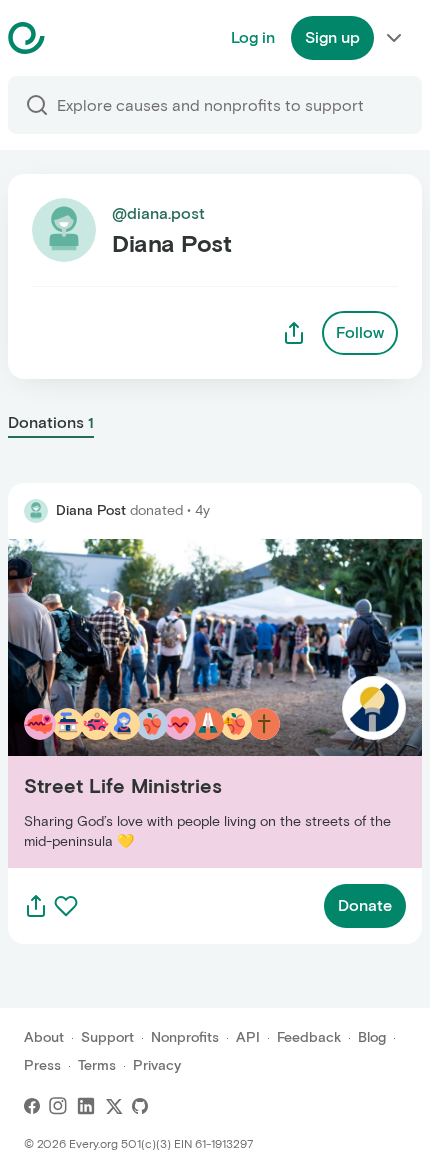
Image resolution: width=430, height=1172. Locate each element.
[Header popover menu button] (394, 38)
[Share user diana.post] (294, 333)
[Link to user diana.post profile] (36, 511)
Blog (372, 1037)
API (248, 1037)
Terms (97, 1065)
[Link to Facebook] (32, 1106)
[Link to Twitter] (114, 1106)
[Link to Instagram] (58, 1106)
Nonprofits (185, 1037)
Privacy (157, 1065)
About (44, 1037)
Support (107, 1037)
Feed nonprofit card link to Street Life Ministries (185, 702)
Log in (253, 37)
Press (42, 1065)
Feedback (309, 1037)
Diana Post (91, 510)
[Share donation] (36, 906)
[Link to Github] (140, 1106)
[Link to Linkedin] (86, 1106)
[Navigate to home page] (76, 38)
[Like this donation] (66, 906)
